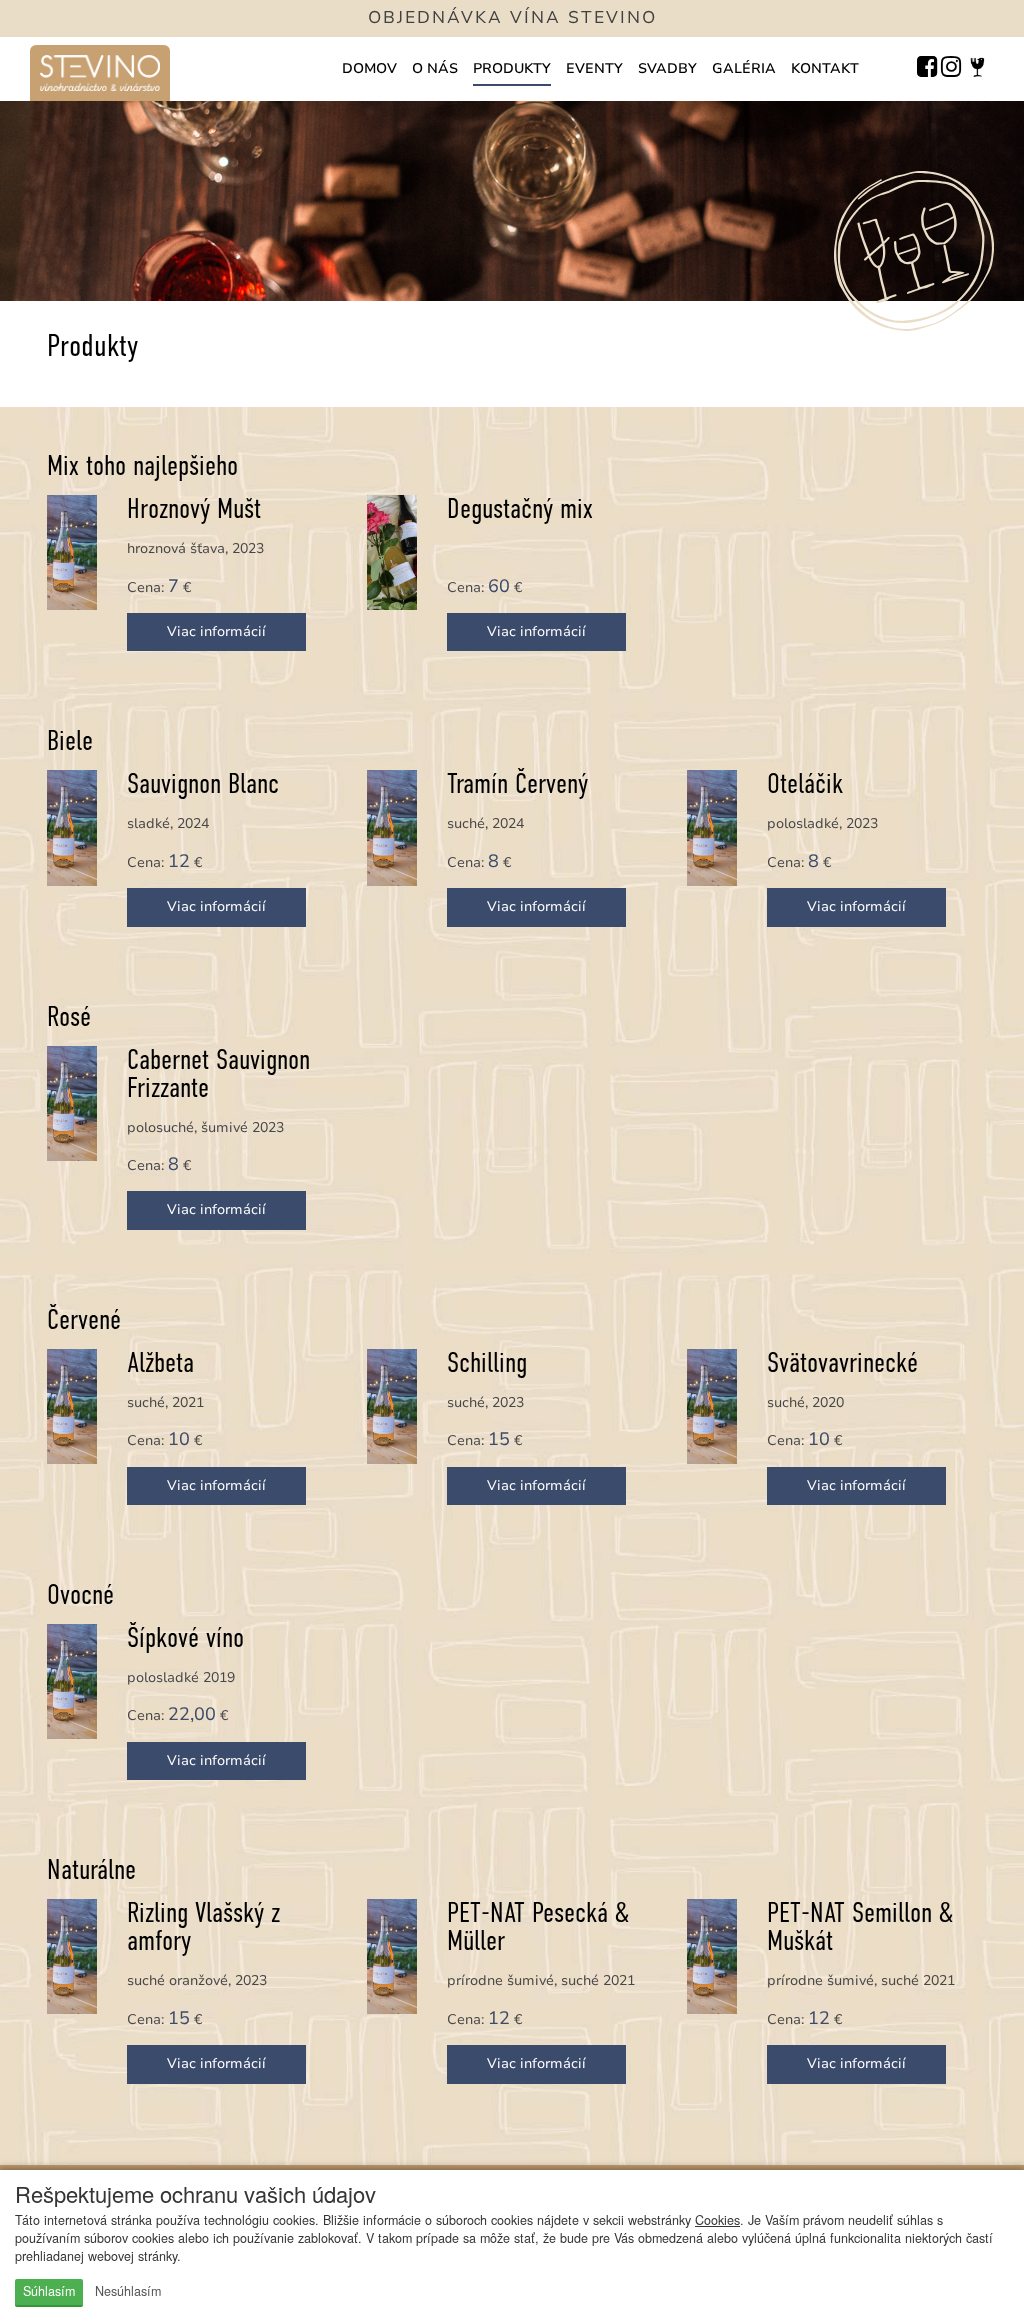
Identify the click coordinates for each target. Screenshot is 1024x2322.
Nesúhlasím (128, 2291)
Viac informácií (216, 631)
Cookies (717, 2220)
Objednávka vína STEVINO (512, 17)
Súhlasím (49, 2291)
